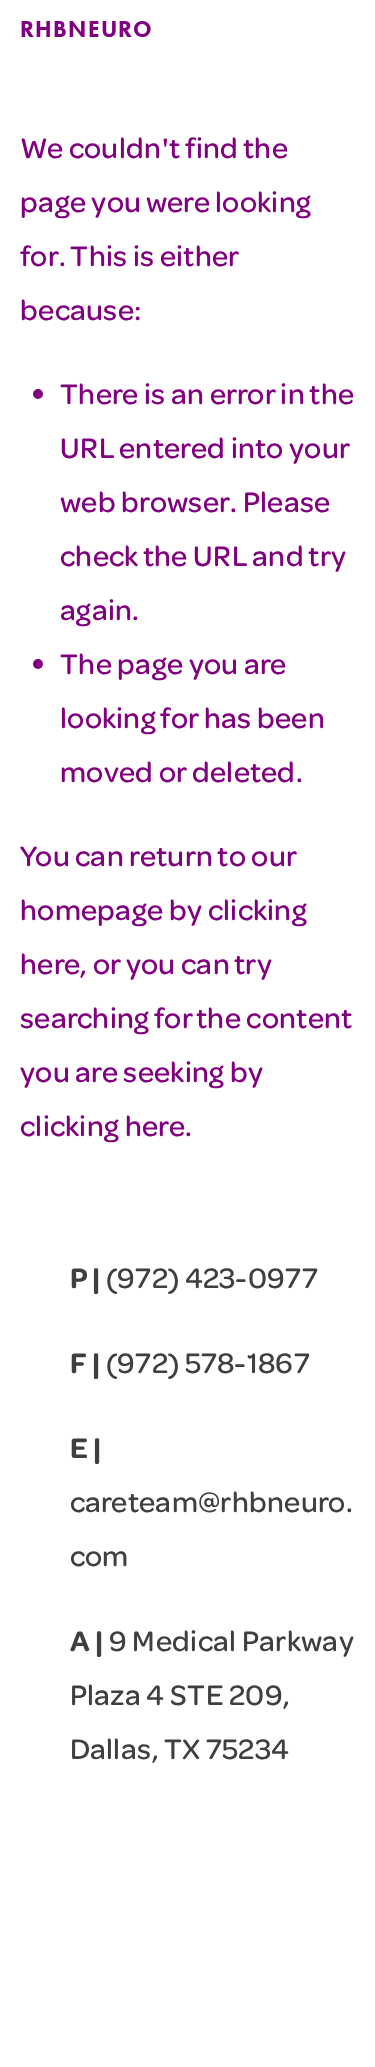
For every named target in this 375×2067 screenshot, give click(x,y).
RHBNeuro (86, 29)
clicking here (102, 1124)
